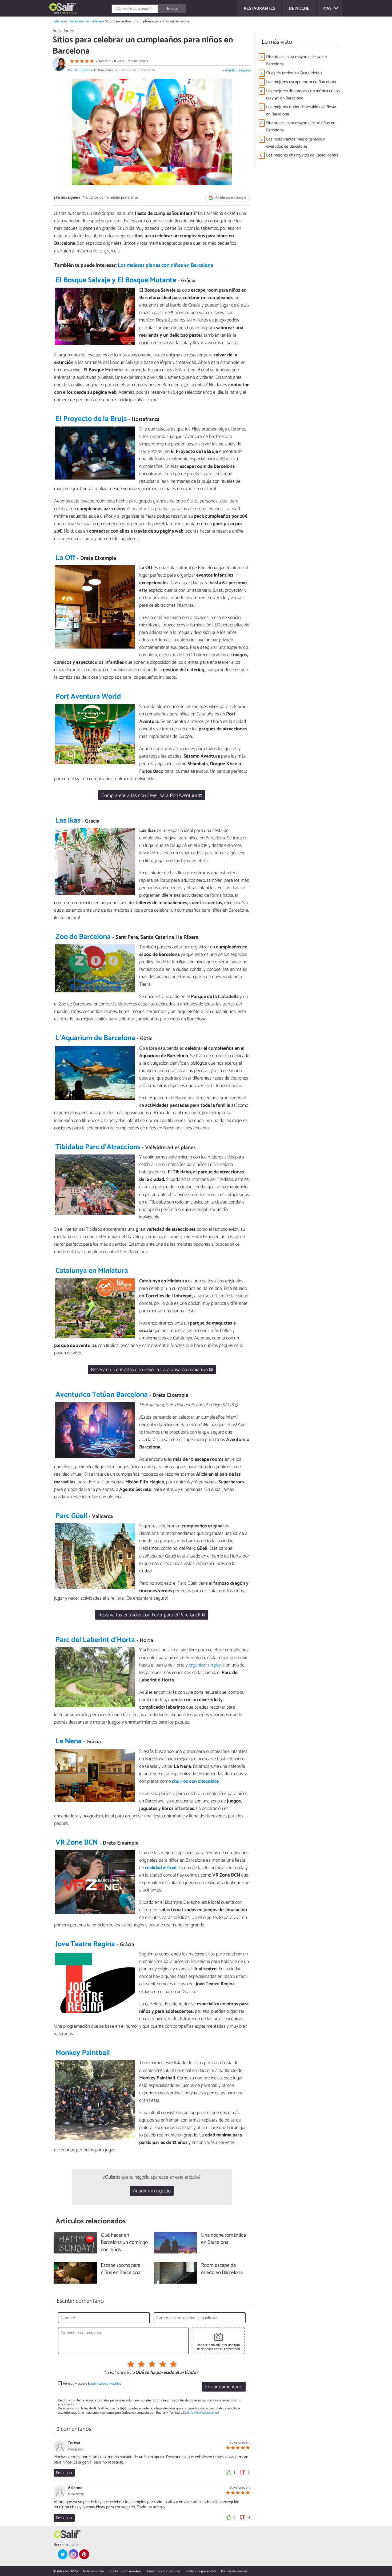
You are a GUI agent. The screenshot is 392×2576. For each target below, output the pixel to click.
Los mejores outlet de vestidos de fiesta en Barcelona (301, 111)
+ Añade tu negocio (237, 71)
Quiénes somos (94, 2571)
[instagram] (73, 2554)
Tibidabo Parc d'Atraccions (98, 1147)
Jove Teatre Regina (85, 1944)
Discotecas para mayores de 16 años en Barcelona (301, 127)
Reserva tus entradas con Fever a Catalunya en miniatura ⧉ (152, 1370)
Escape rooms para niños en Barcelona (121, 2269)
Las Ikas (68, 821)
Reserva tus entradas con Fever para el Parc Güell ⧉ (152, 1615)
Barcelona (76, 21)
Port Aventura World (88, 697)
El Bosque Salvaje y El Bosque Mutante (116, 280)
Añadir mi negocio (152, 2191)
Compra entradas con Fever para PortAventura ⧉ (152, 796)
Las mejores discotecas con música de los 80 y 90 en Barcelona (303, 95)
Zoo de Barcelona (83, 937)
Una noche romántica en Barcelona (223, 2239)
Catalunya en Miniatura (92, 1271)
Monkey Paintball (83, 2053)
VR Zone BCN (77, 1843)
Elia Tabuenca (83, 70)
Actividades (94, 21)
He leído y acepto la (92, 2384)
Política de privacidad (201, 2571)
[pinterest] (84, 2554)
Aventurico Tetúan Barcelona (102, 1395)
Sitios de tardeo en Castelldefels (294, 73)
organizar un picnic (207, 1665)
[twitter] (63, 2554)
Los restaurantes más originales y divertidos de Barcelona (295, 143)
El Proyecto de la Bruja (91, 419)
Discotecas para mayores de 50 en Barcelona (296, 61)
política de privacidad (106, 2384)
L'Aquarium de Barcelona (95, 1038)
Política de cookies (234, 2571)
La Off (65, 558)
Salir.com (59, 21)
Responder (64, 2473)
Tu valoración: (117, 2373)
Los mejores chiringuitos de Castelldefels (302, 155)
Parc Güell (71, 1516)
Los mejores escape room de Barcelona (301, 82)
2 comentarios (138, 61)
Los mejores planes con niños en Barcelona (166, 265)
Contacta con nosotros (125, 2571)
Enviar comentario (224, 2387)
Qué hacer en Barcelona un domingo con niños (124, 2243)
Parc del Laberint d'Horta (95, 1640)
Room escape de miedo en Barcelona (222, 2269)
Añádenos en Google (230, 198)
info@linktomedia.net (203, 2413)
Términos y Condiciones (163, 2571)
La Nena (69, 1741)
